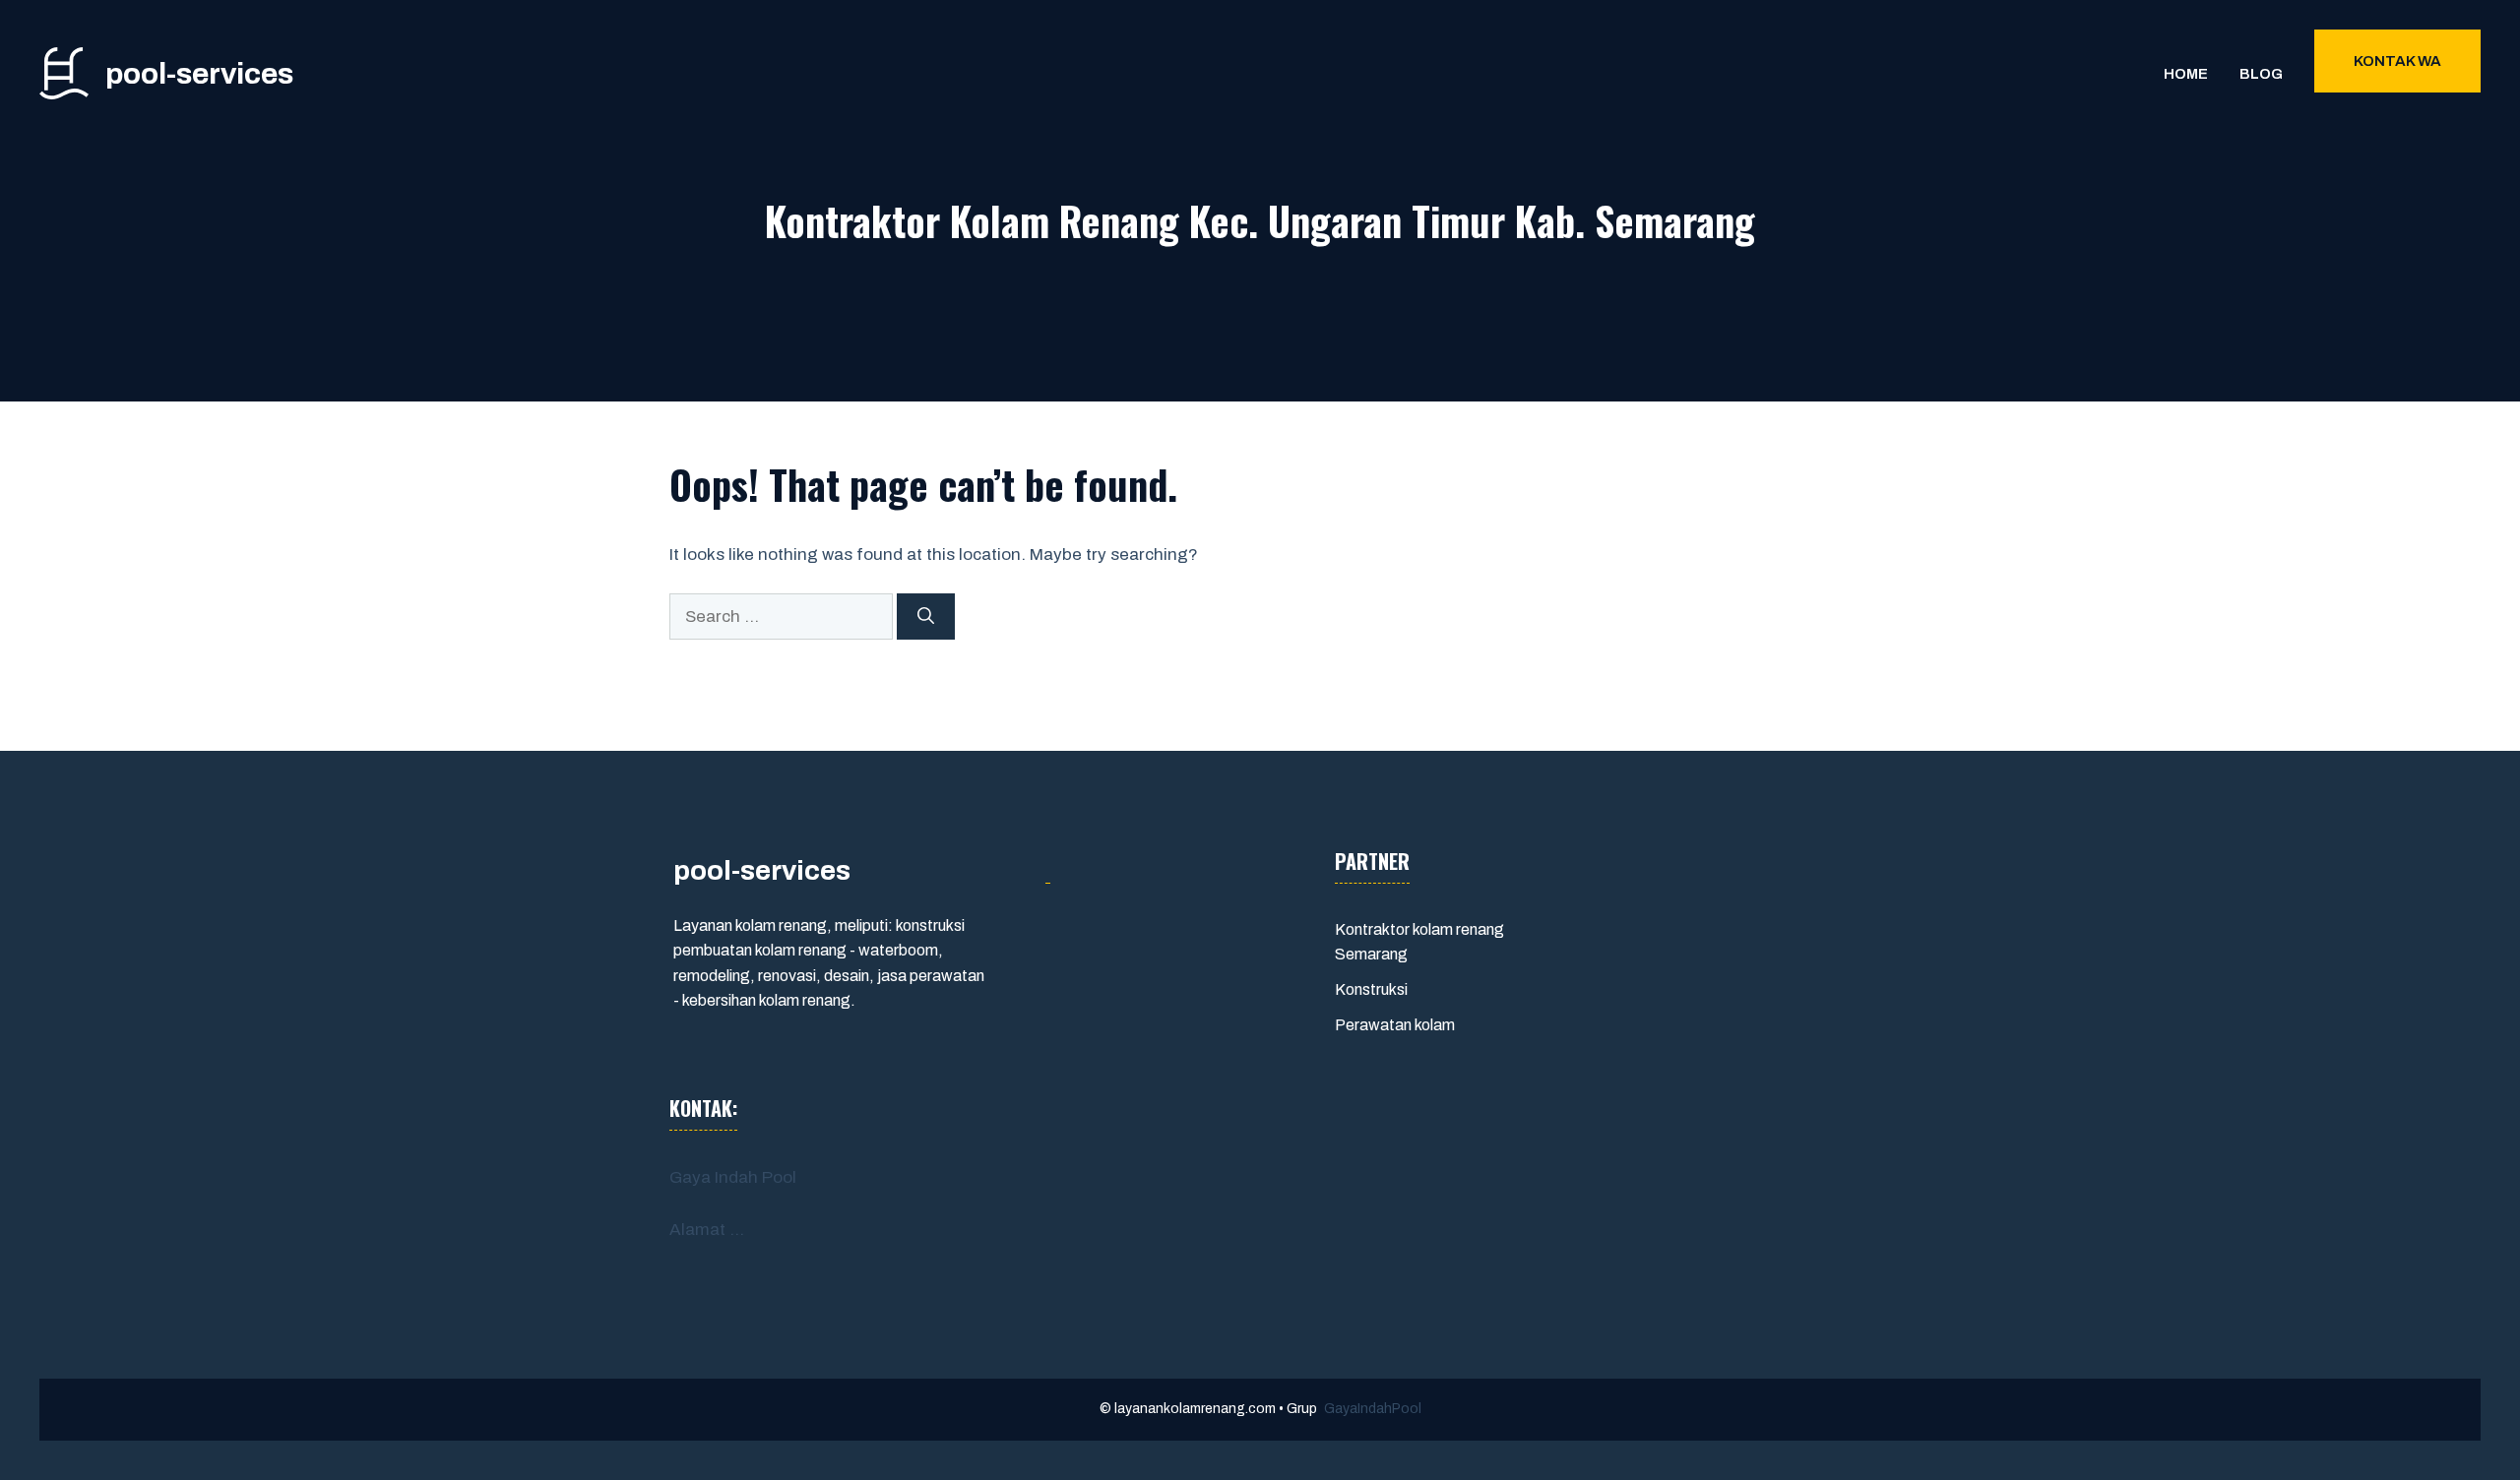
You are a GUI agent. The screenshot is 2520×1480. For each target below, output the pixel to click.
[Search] (926, 617)
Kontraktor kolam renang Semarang (1419, 942)
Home (2186, 74)
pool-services (199, 74)
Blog (2261, 74)
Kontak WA (2397, 61)
